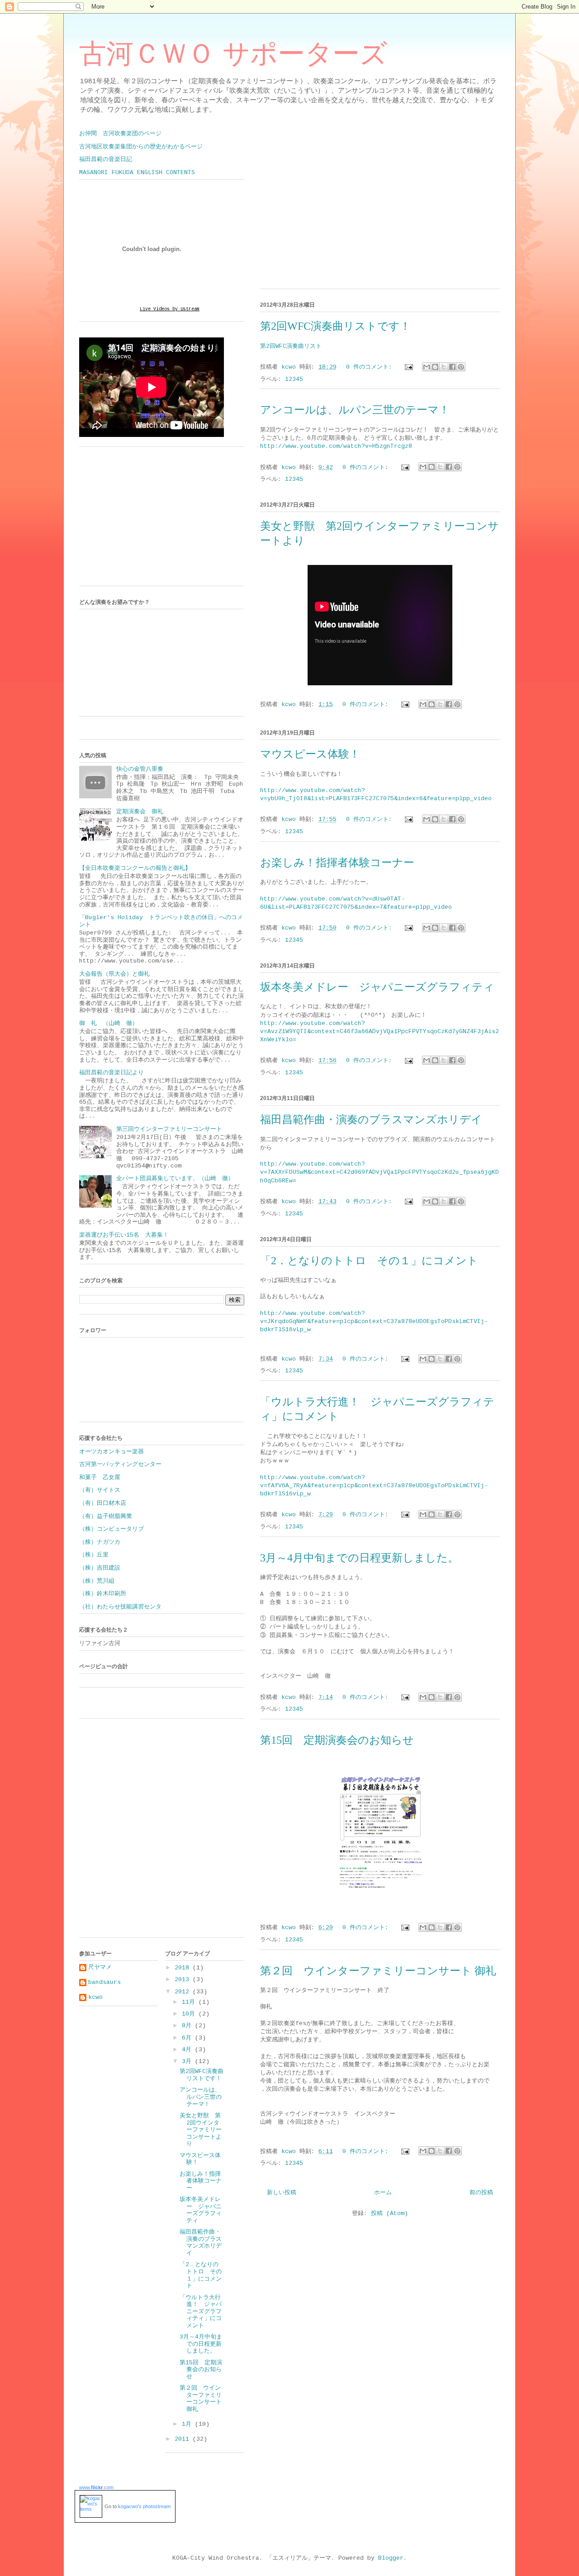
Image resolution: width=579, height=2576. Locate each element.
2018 (184, 1968)
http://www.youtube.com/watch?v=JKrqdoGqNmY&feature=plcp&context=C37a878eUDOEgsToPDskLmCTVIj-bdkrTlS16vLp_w (374, 1321)
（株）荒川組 (97, 1581)
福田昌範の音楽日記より (112, 1073)
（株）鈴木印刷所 (103, 1594)
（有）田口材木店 (103, 1503)
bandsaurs (104, 1982)
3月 (188, 2061)
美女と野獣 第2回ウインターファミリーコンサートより (201, 2130)
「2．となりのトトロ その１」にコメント (369, 1261)
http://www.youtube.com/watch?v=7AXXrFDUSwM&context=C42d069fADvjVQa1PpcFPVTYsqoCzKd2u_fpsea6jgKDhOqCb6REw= (380, 1172)
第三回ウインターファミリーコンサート (169, 1129)
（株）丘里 (94, 1555)
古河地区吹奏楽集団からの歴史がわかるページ (141, 147)
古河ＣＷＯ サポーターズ (233, 54)
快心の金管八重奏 (140, 769)
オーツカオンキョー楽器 (112, 1452)
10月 (190, 2014)
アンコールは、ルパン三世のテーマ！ (355, 410)
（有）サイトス (100, 1490)
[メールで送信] (427, 367)
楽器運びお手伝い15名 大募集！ (124, 1235)
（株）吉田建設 (100, 1568)
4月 (188, 2050)
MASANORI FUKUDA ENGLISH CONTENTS (137, 173)
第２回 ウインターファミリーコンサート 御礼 (378, 1971)
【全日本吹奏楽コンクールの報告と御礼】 (135, 868)
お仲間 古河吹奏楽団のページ (120, 134)
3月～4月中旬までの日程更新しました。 (359, 1558)
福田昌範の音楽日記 (106, 159)
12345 (294, 379)
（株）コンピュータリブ (112, 1529)
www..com (96, 2487)
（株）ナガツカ (100, 1542)
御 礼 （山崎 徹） (109, 1023)
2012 (184, 1992)
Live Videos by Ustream (170, 309)
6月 (188, 2038)
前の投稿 (481, 2193)
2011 (184, 2439)
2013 (184, 1980)
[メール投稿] (409, 367)
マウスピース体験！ (310, 754)
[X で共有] (444, 367)
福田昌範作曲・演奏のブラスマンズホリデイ (371, 1120)
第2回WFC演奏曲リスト (291, 346)
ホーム (383, 2193)
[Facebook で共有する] (452, 367)
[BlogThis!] (435, 367)
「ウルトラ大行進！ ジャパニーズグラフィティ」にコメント (201, 2312)
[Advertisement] (147, 519)
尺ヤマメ (100, 1967)
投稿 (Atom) (389, 2213)
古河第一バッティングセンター (120, 1464)
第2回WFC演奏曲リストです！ (335, 326)
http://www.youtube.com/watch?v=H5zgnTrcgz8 (336, 446)
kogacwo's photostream (144, 2506)
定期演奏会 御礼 (140, 812)
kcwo (95, 1997)
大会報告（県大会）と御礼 (114, 974)
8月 (188, 2026)
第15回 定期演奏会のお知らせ (337, 1740)
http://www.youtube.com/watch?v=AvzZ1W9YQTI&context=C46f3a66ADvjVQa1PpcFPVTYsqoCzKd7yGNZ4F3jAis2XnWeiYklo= (380, 1032)
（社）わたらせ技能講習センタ (120, 1607)
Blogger (391, 2558)
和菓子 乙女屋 (100, 1478)
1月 (188, 2424)
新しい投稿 (282, 2193)
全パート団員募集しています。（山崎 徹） (175, 1179)
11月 (190, 2002)
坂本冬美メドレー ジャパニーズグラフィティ (377, 987)
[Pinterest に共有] (461, 367)
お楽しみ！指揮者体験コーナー (337, 863)
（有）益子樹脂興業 (106, 1516)
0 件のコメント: (371, 367)
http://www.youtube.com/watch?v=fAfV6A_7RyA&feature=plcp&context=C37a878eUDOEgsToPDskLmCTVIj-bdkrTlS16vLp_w (374, 1486)
